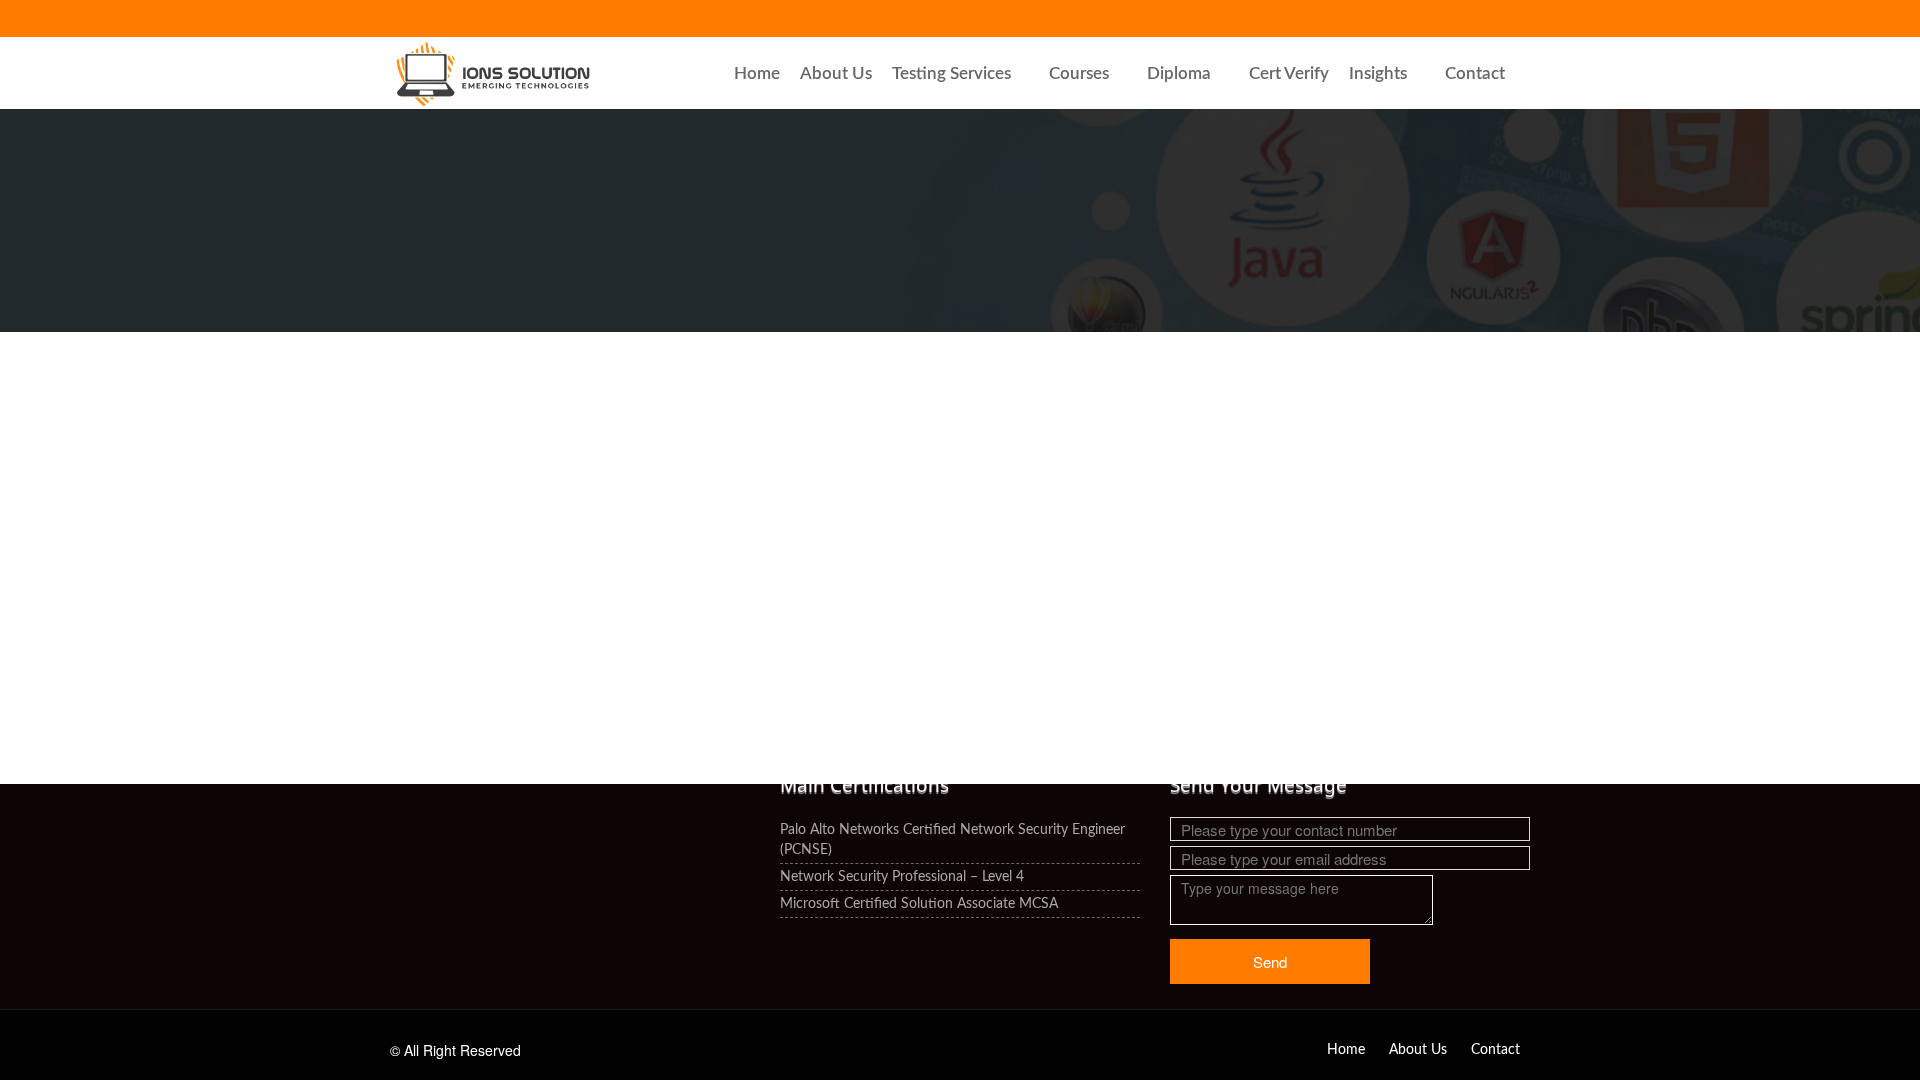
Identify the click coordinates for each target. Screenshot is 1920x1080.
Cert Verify (1289, 73)
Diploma (1179, 73)
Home (757, 73)
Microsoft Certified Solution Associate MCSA (919, 904)
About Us (836, 73)
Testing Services (951, 73)
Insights (1378, 73)
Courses (1079, 73)
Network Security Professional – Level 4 (902, 877)
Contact (1475, 73)
